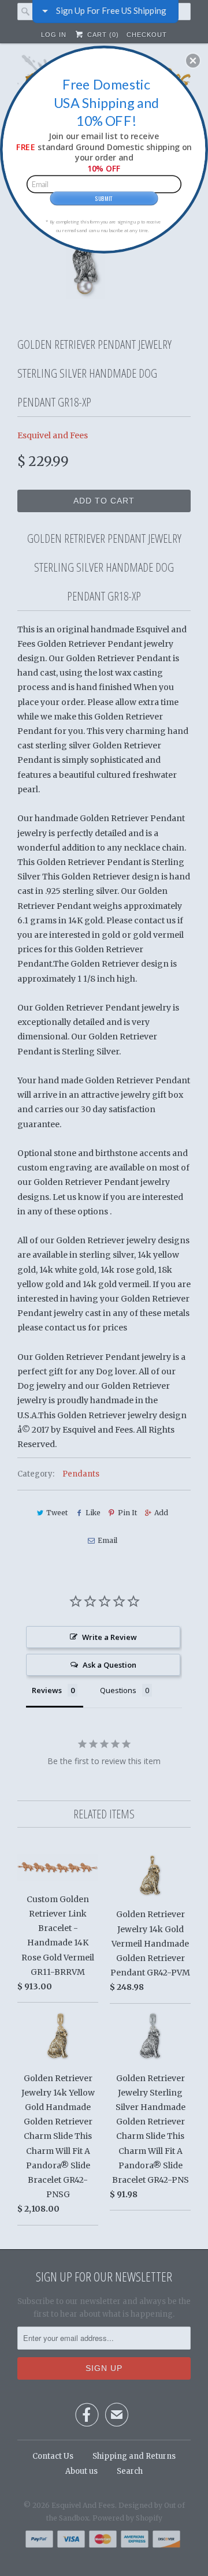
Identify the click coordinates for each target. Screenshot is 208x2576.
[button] (193, 61)
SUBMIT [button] (104, 198)
